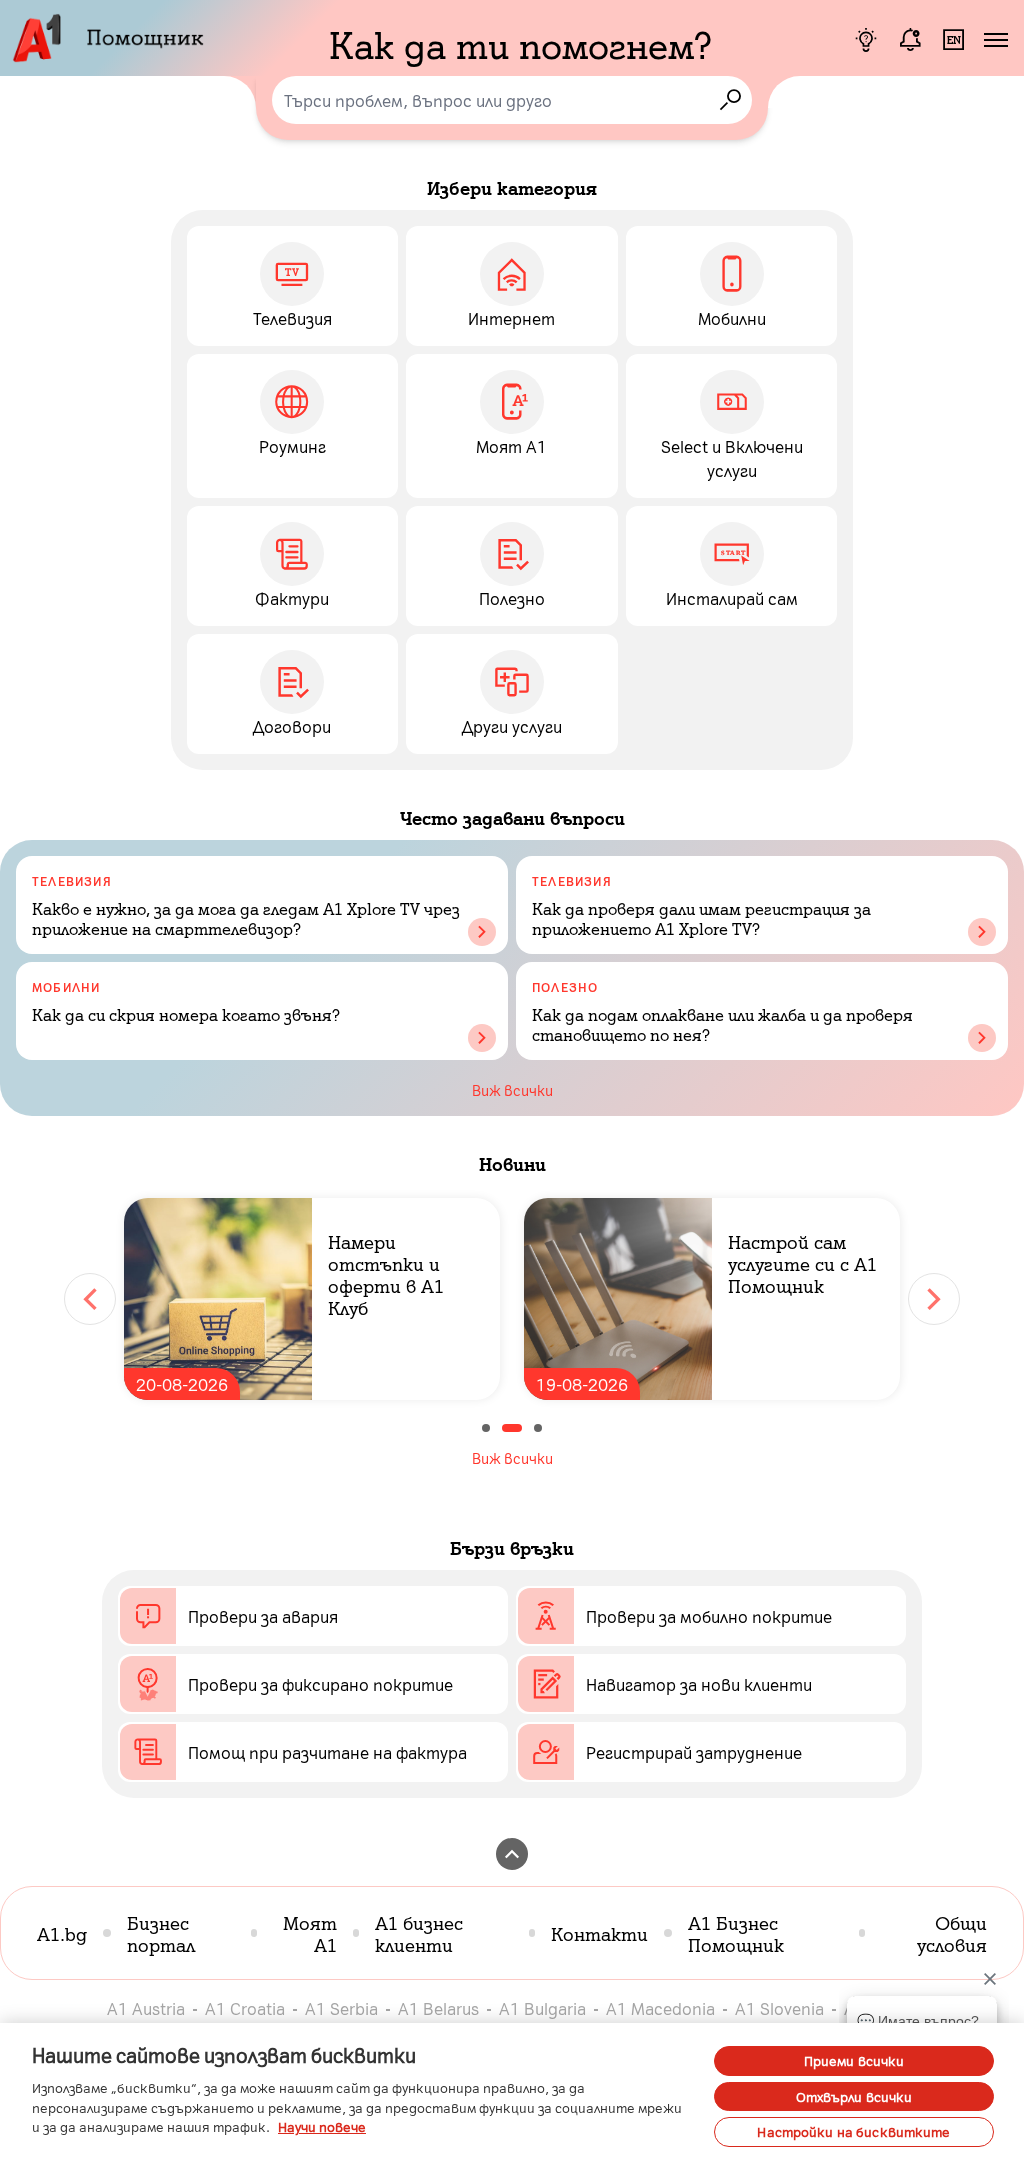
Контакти (599, 1933)
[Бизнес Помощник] (866, 40)
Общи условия (952, 1933)
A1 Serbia (341, 2008)
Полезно (565, 987)
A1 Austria (146, 2008)
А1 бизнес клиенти (419, 1933)
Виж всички (512, 1090)
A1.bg (62, 1933)
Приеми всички (854, 2060)
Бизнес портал (161, 1933)
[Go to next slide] (934, 1299)
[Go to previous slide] (90, 1299)
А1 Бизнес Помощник (736, 1933)
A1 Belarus (438, 2008)
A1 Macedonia (660, 2008)
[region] (512, 2091)
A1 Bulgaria (542, 2008)
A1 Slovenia (779, 2008)
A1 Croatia (245, 2008)
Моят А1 (310, 1933)
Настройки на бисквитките (853, 2131)
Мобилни (66, 987)
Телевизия (72, 881)
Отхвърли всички (854, 2096)
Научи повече (322, 2126)
